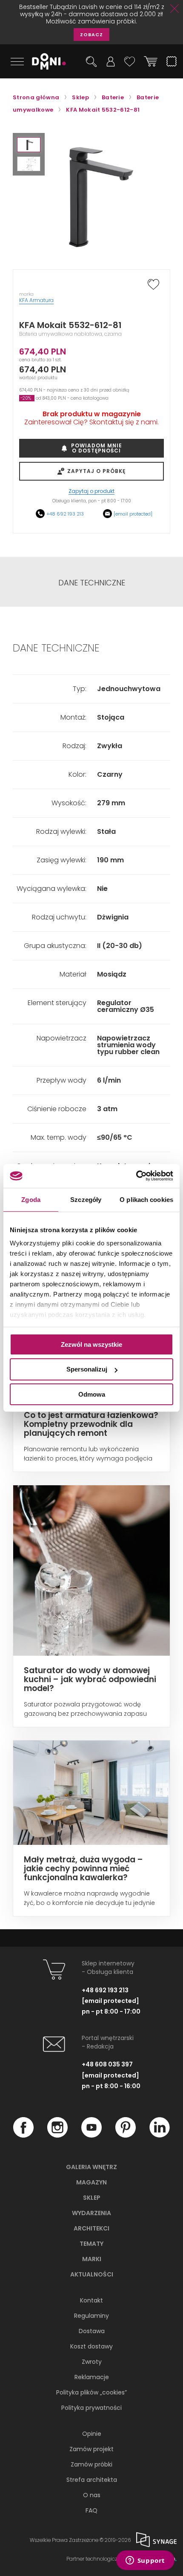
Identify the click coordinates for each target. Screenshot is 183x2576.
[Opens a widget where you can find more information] (145, 2561)
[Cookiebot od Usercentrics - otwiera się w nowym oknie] (136, 1176)
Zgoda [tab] (31, 1199)
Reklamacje (92, 2377)
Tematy (91, 2244)
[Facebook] (23, 2135)
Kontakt (91, 2300)
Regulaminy (91, 2316)
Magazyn (91, 2182)
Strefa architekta (92, 2480)
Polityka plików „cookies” (91, 2392)
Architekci (91, 2228)
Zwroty (92, 2362)
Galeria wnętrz (91, 2167)
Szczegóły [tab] (86, 1199)
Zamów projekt (91, 2449)
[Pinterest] (126, 2135)
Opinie (92, 2434)
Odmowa (92, 1394)
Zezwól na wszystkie (91, 1344)
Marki (92, 2259)
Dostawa (92, 2331)
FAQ (91, 2510)
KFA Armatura (36, 300)
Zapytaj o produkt (91, 491)
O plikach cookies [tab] (146, 1199)
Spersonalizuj (87, 1369)
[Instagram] (57, 2135)
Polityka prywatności (91, 2408)
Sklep (92, 2198)
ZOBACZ (91, 35)
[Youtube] (91, 2135)
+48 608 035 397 (107, 2064)
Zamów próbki (91, 2464)
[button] (29, 145)
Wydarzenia (91, 2213)
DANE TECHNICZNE (92, 583)
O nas (92, 2495)
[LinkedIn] (160, 2135)
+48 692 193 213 (65, 514)
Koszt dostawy (91, 2346)
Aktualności (92, 2274)
